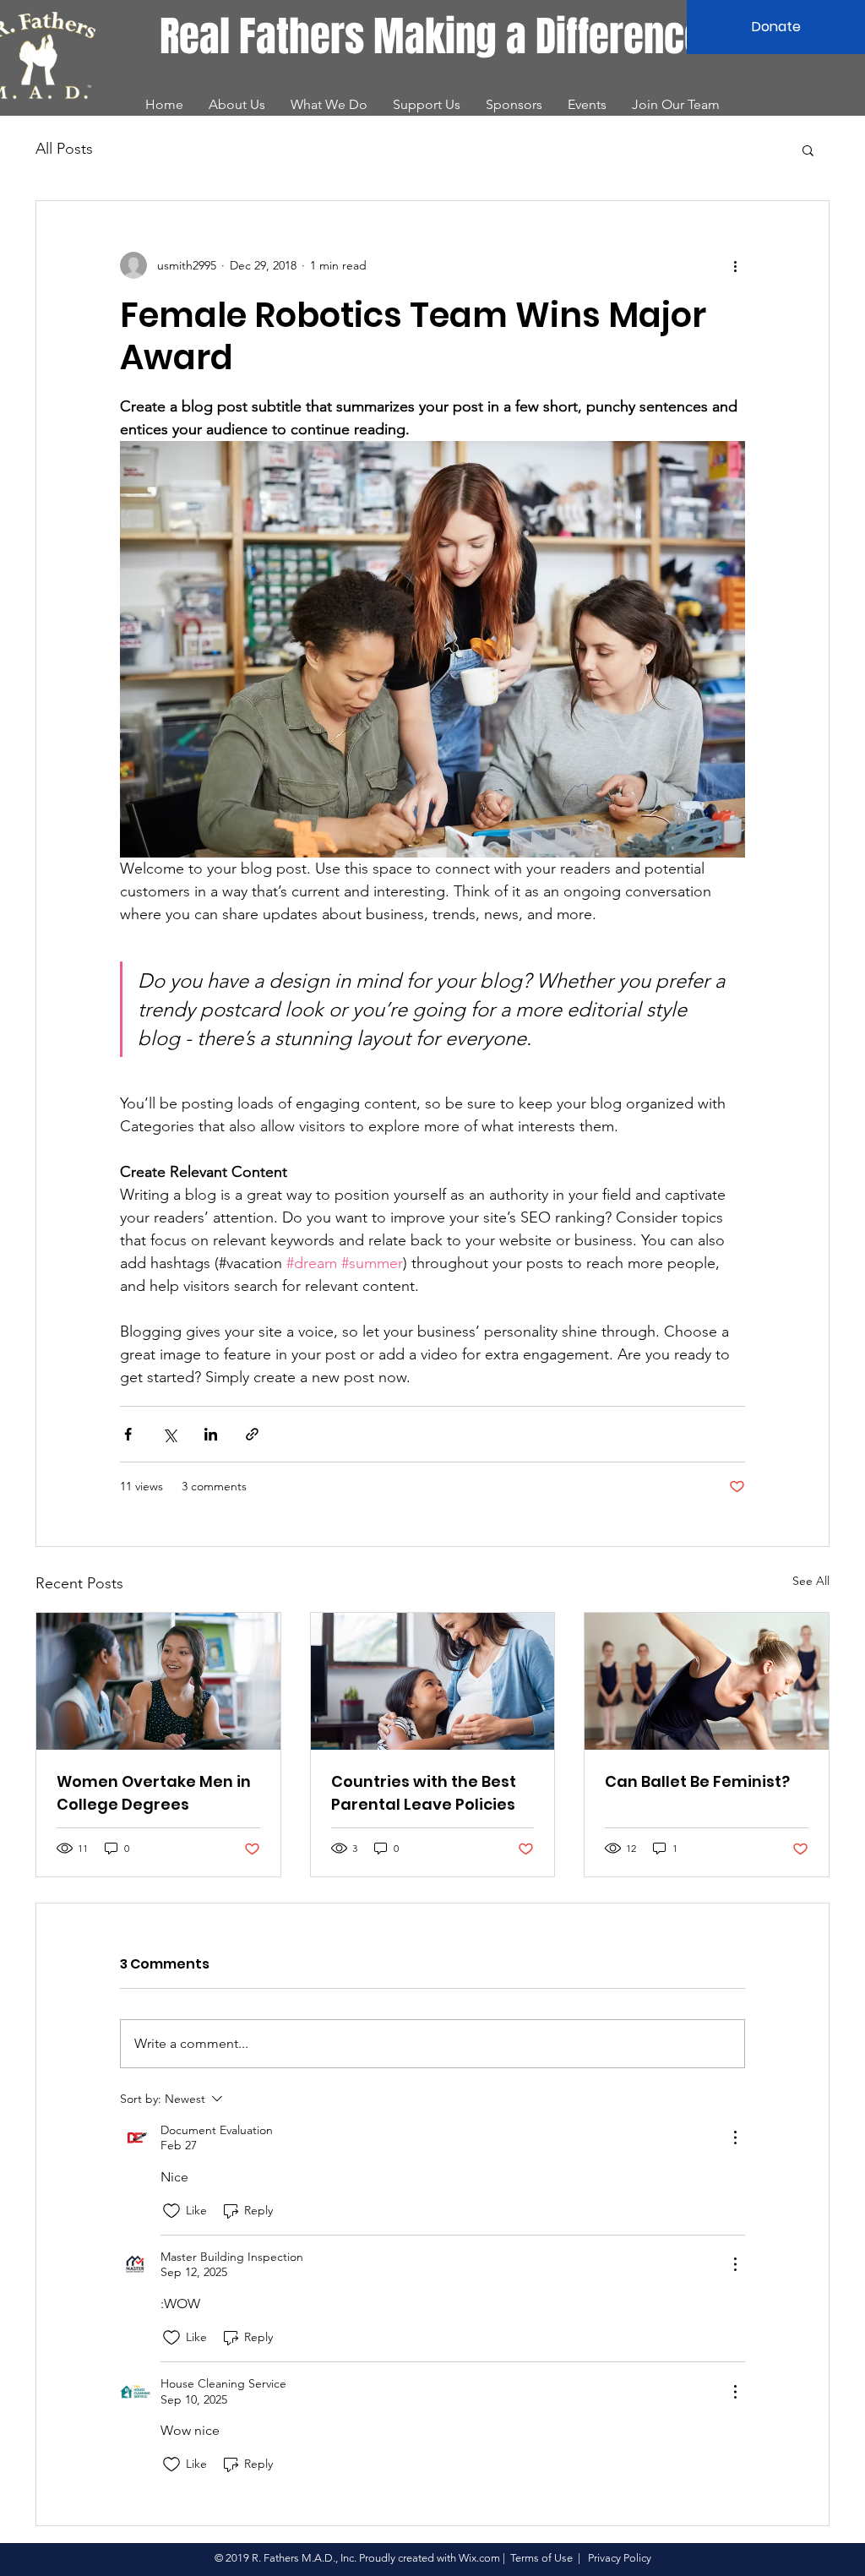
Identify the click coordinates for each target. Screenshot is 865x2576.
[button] (808, 150)
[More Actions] (735, 2138)
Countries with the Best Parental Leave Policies (424, 1793)
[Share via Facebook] (128, 1434)
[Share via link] (252, 1434)
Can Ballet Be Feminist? (697, 1781)
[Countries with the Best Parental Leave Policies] (433, 1681)
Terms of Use (541, 2558)
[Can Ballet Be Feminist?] (707, 1681)
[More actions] (735, 265)
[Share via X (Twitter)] (169, 1434)
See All (811, 1581)
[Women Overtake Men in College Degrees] (158, 1681)
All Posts (64, 149)
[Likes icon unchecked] (171, 2211)
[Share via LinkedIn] (211, 1434)
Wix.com (479, 2558)
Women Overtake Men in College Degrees (154, 1793)
